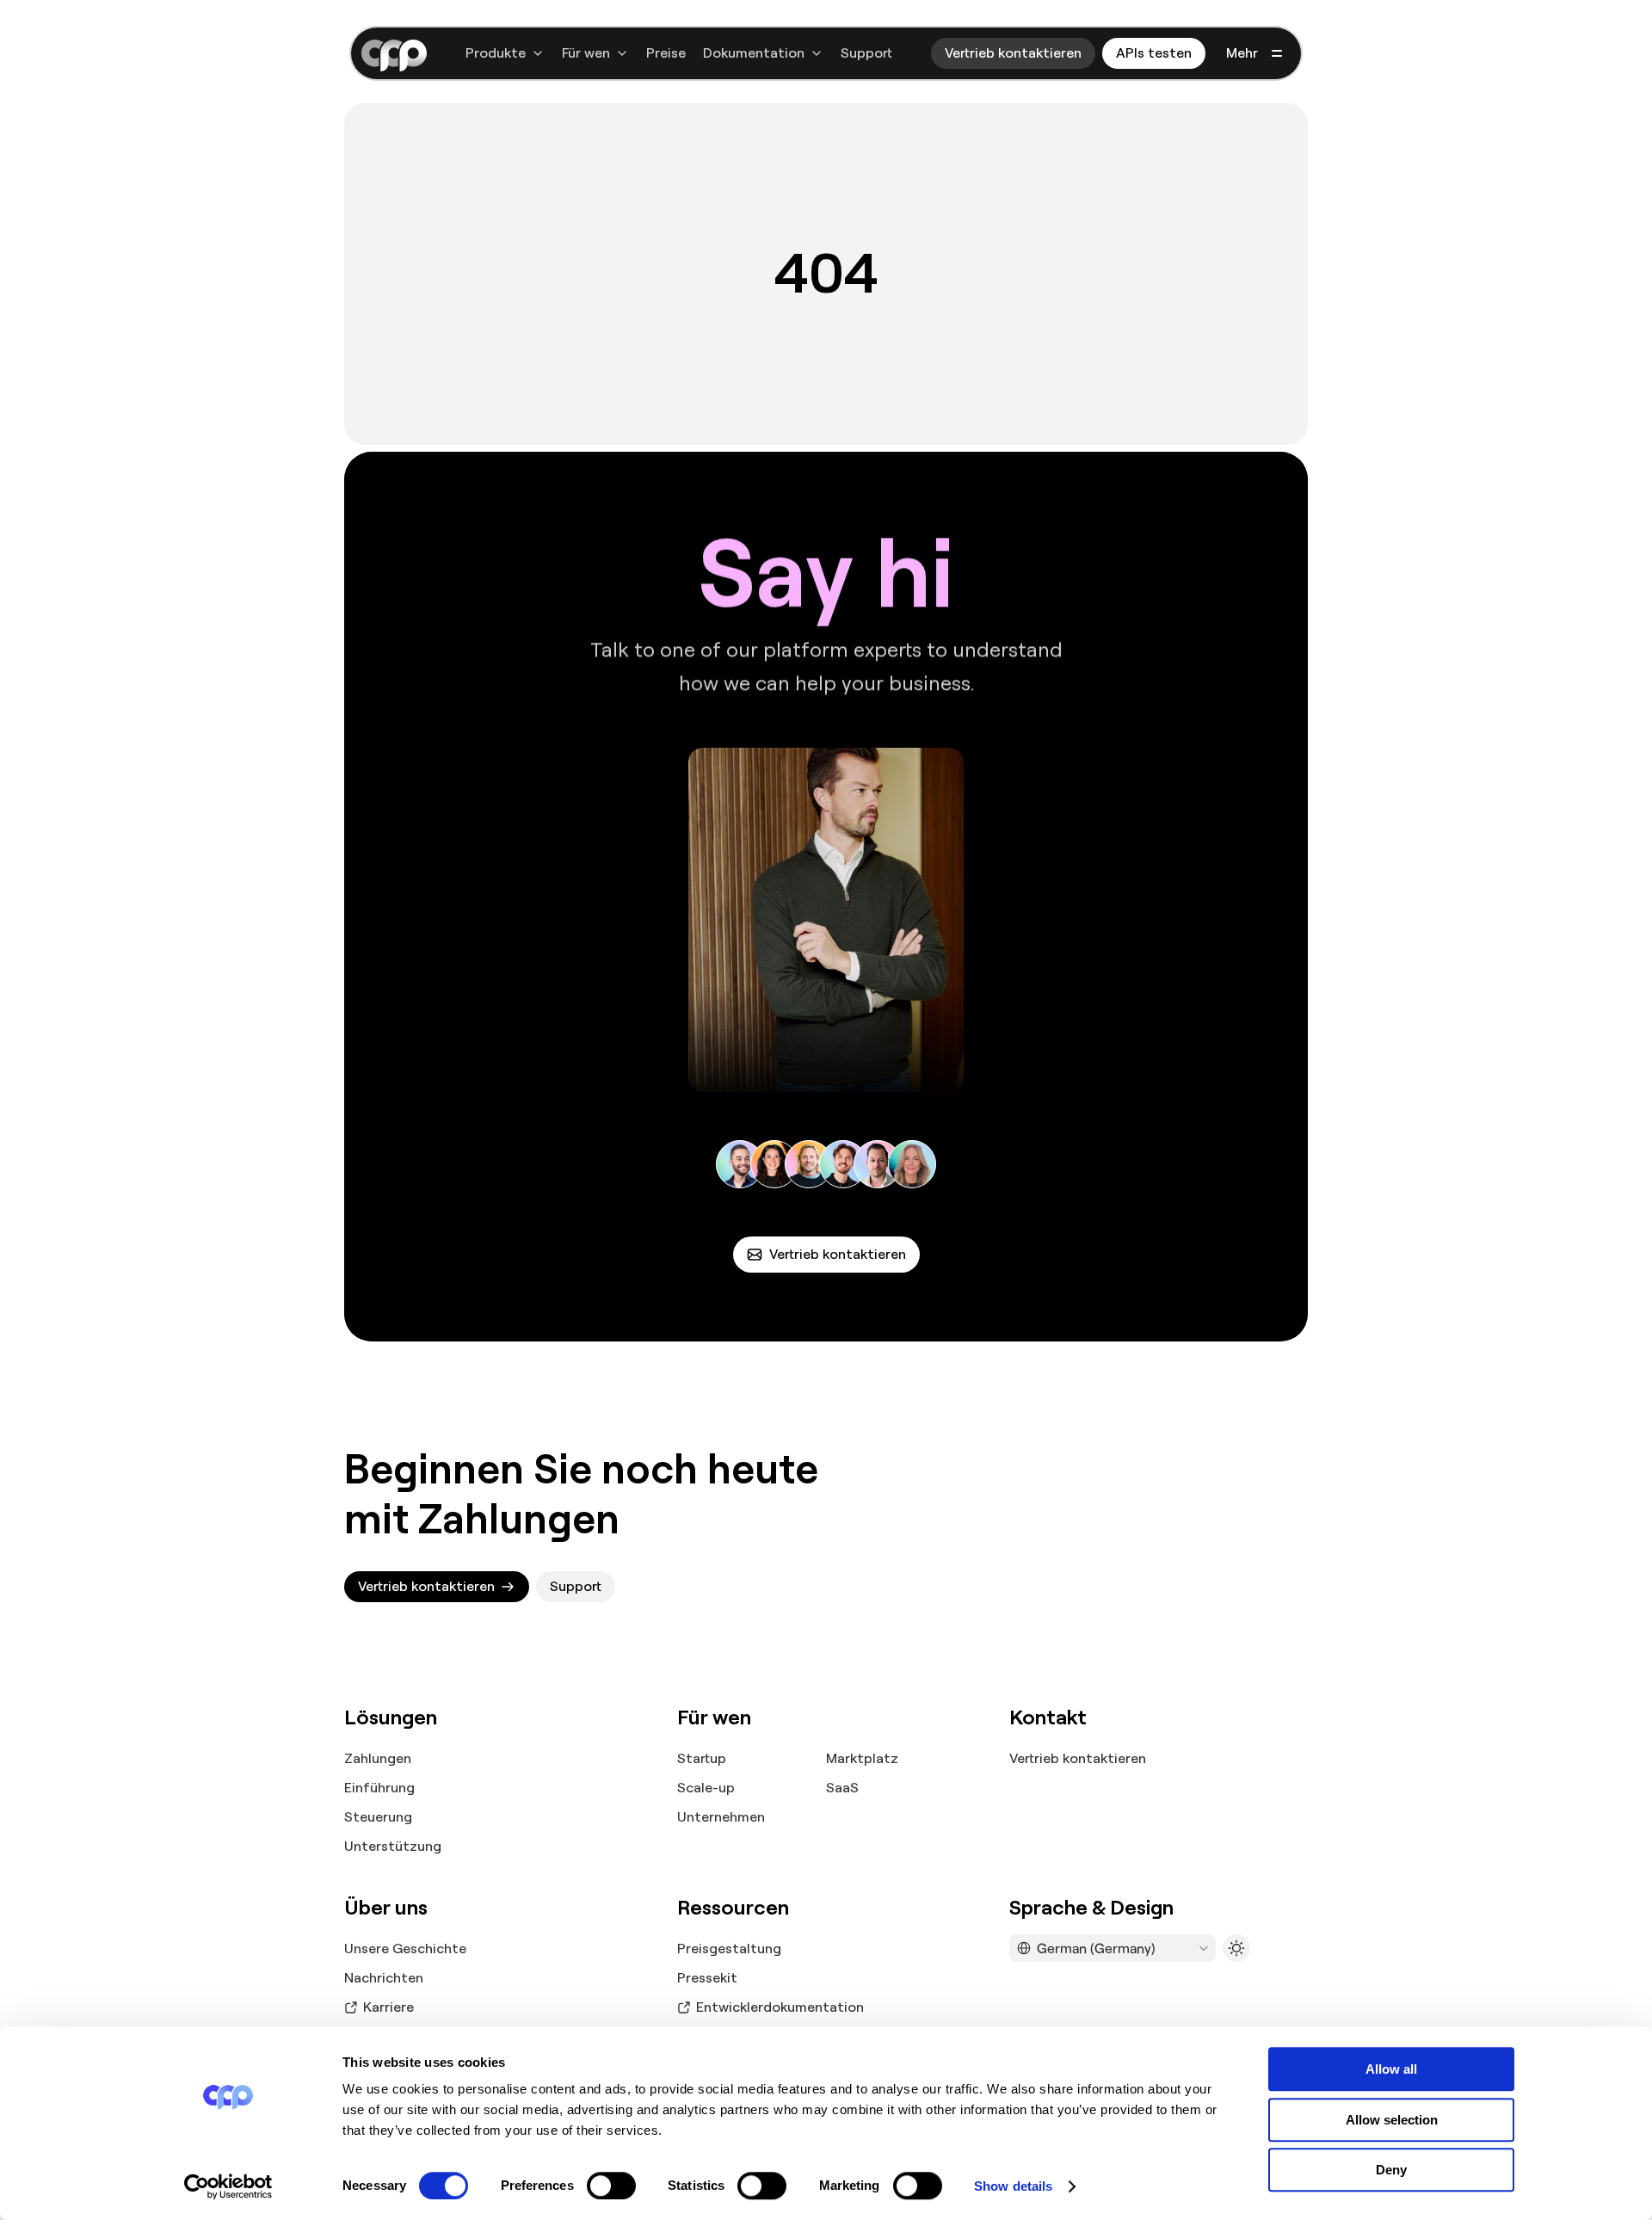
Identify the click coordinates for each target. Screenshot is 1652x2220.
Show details (1013, 2186)
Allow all (1391, 2069)
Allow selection (1392, 2120)
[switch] (611, 2186)
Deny (1391, 2170)
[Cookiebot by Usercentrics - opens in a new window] (228, 2186)
